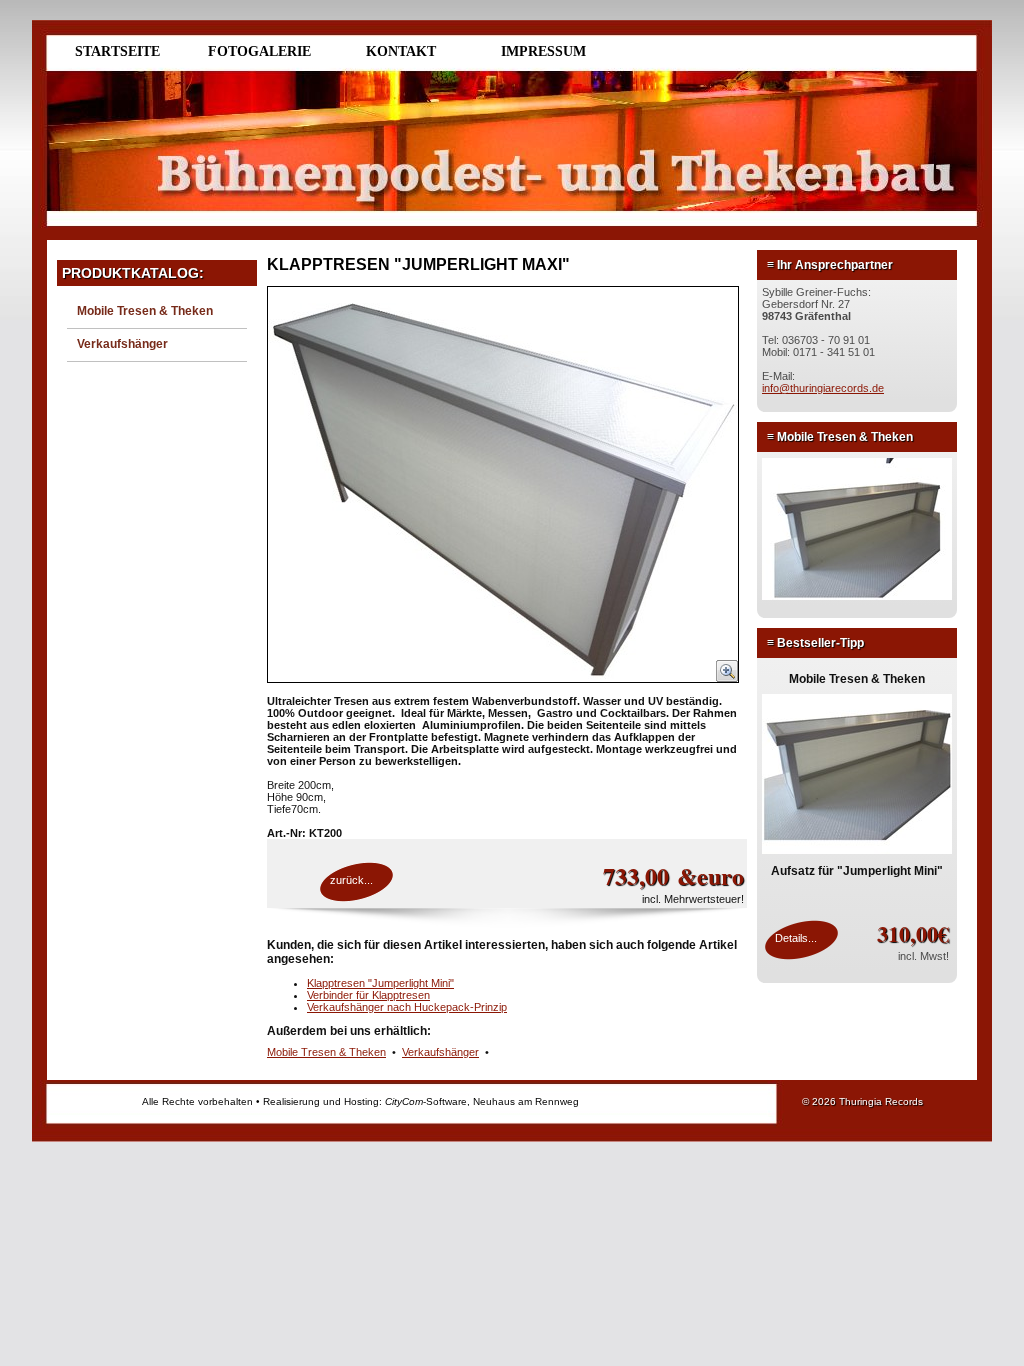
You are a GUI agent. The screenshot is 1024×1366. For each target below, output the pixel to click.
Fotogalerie (259, 51)
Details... (796, 938)
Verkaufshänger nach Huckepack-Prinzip (407, 1007)
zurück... (351, 880)
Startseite (117, 51)
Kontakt (401, 51)
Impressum (543, 51)
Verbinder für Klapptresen (368, 995)
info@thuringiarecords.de (823, 388)
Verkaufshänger (122, 344)
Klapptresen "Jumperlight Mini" (380, 983)
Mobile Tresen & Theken (145, 311)
